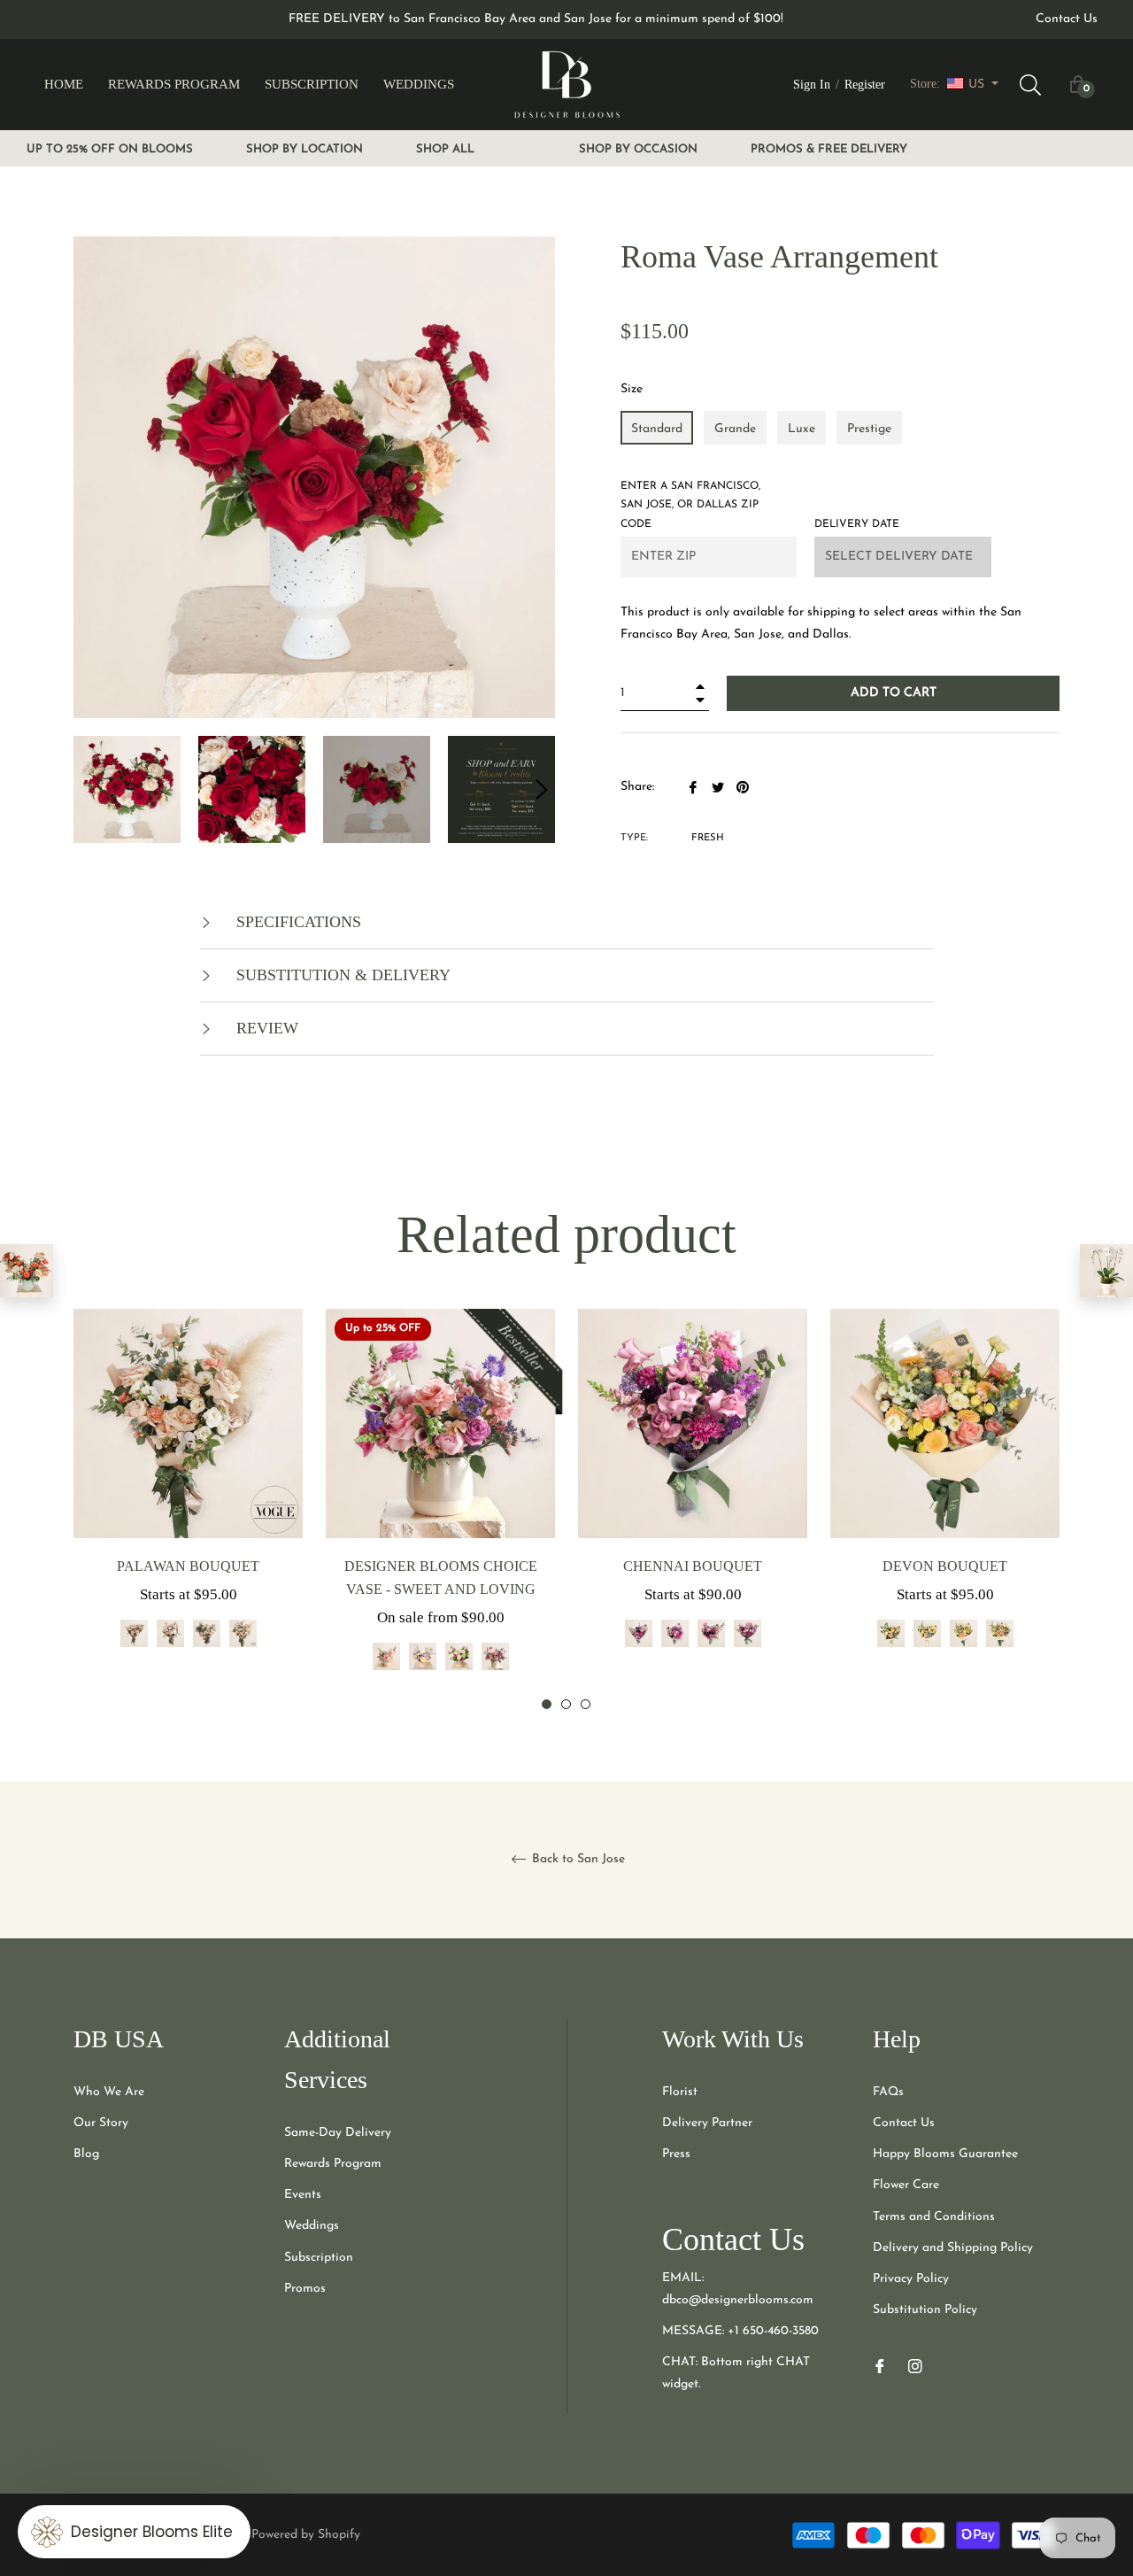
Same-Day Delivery (338, 2133)
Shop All (445, 149)
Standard (657, 429)
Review (265, 1028)
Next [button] (542, 790)
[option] (188, 1499)
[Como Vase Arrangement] (27, 1271)
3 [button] (586, 1704)
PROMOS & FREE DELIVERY (829, 149)
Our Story (101, 2123)
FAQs (888, 2092)
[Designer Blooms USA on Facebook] (880, 2365)
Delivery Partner (707, 2123)
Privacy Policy (911, 2279)
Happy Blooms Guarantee (945, 2154)
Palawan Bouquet (188, 1566)
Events (303, 2195)
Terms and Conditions (934, 2217)
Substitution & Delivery (341, 975)
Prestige (869, 429)
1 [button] (547, 1704)
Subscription (319, 2258)
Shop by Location (304, 149)
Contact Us (1067, 19)
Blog (86, 2154)
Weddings (312, 2226)
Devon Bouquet (945, 1566)
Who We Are (109, 2092)
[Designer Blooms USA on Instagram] (915, 2365)
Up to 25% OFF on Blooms (110, 149)
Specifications (297, 922)
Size (632, 389)
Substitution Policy (925, 2310)
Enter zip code (690, 505)
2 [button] (566, 1704)
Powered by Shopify (306, 2535)
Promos (305, 2289)
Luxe (802, 429)
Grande (735, 429)
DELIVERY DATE (857, 524)
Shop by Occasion (638, 149)
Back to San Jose (577, 1859)
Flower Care (906, 2185)
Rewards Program (333, 2164)
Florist (680, 2092)
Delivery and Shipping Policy (953, 2248)
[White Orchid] (1106, 1271)
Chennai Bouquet (693, 1566)
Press (676, 2154)
